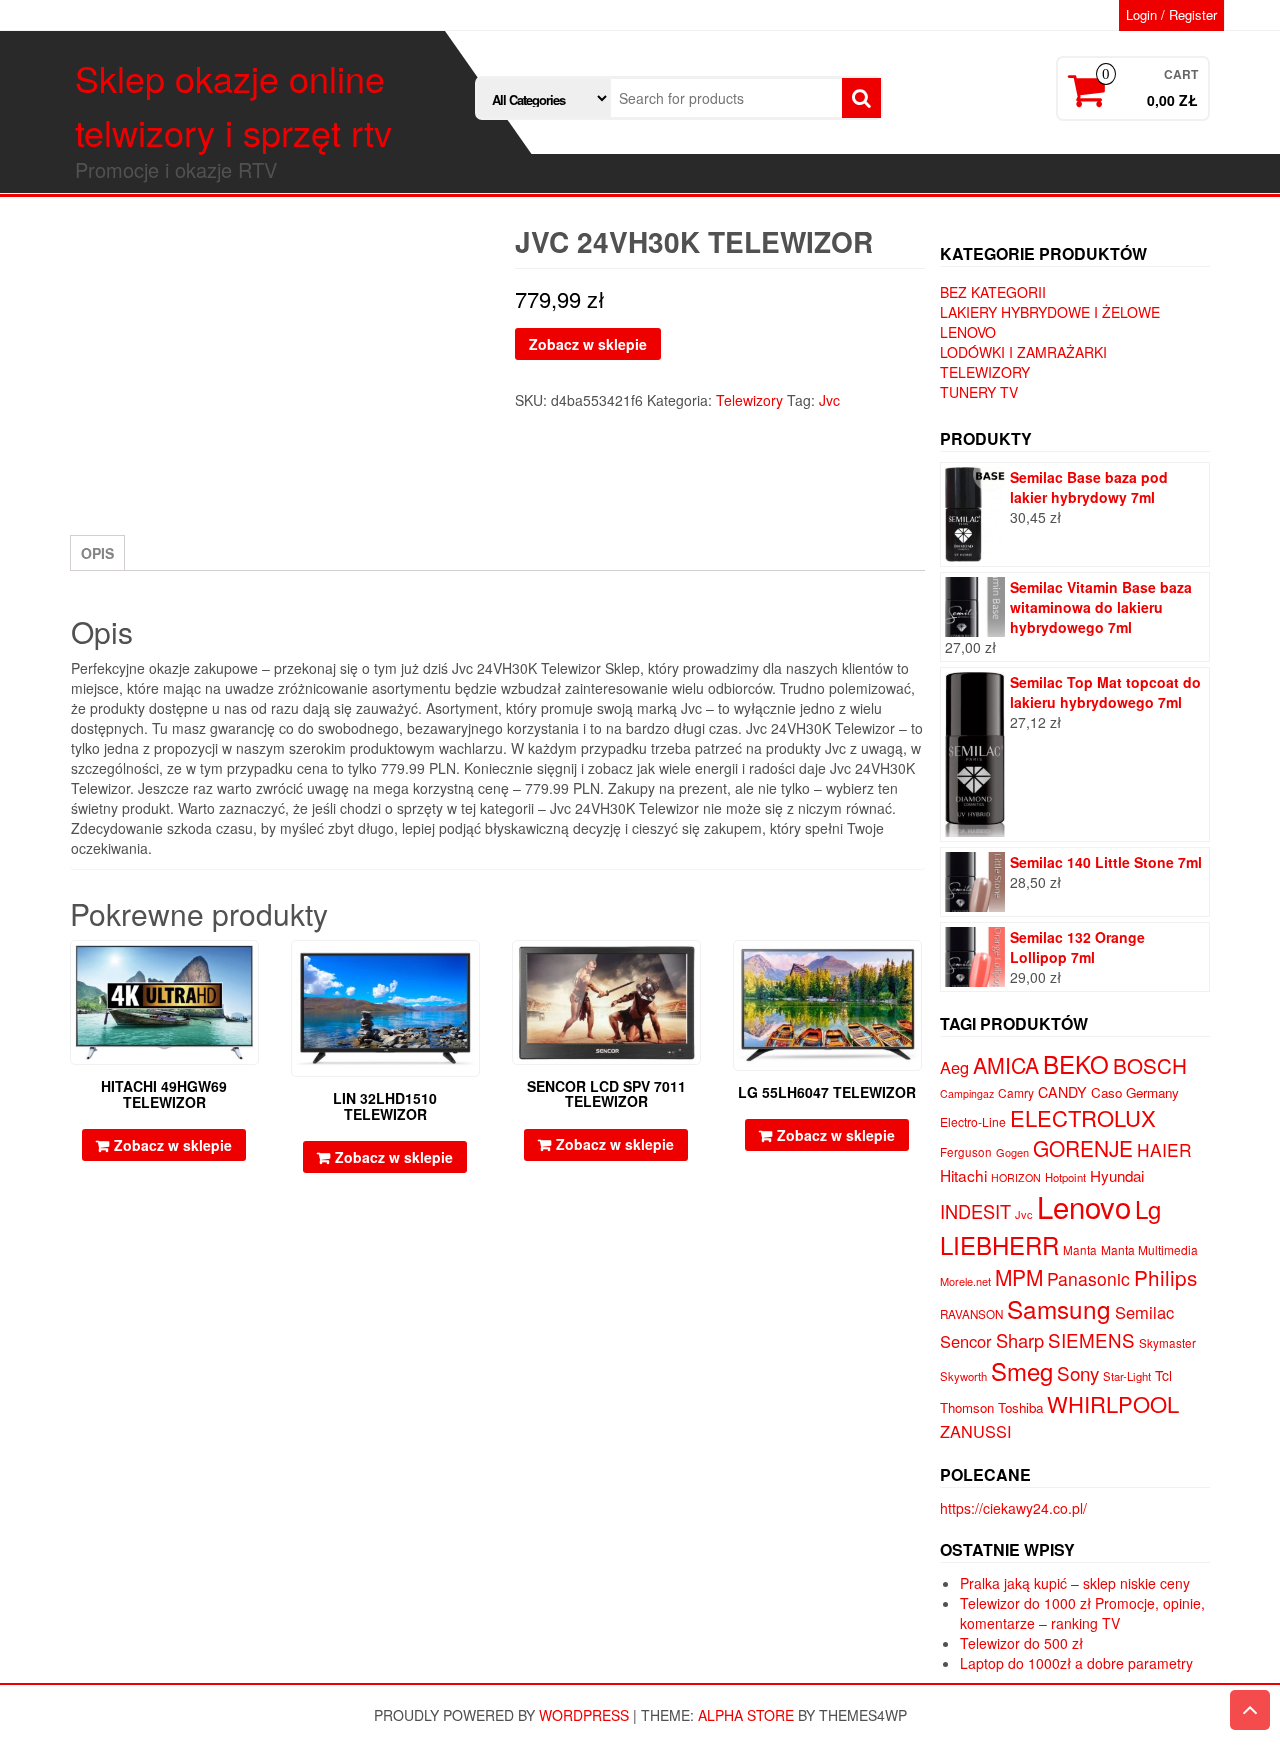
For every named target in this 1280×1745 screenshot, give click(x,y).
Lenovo (968, 332)
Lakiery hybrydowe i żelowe (1050, 312)
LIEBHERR (999, 1244)
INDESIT (975, 1211)
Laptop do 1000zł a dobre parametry (1076, 1663)
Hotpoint (1065, 1177)
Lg (1148, 1208)
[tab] (97, 553)
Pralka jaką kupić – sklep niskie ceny (1075, 1583)
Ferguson (966, 1152)
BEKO (1076, 1063)
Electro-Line (973, 1121)
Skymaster (1167, 1343)
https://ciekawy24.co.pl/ (1013, 1508)
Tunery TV (979, 392)
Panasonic (1088, 1278)
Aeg (954, 1067)
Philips (1165, 1277)
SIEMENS (1091, 1339)
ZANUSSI (976, 1431)
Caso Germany (1135, 1092)
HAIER (1164, 1149)
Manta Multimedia (1149, 1249)
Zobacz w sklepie (588, 344)
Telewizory (749, 400)
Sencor (966, 1341)
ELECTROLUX (1083, 1117)
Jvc (829, 400)
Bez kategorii (993, 292)
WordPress (584, 1715)
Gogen (1012, 1152)
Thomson (967, 1407)
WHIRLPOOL (1113, 1403)
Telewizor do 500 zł (1021, 1643)
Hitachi (963, 1175)
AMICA (1006, 1065)
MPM (1019, 1277)
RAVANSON (971, 1314)
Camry (1016, 1092)
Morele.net (965, 1281)
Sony (1078, 1372)
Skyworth (963, 1376)
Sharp (1020, 1340)
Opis (97, 553)
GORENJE (1083, 1148)
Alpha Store (746, 1715)
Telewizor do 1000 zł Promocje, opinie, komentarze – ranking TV (1082, 1613)
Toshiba (1020, 1407)
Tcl (1163, 1375)
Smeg (1022, 1370)
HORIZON (1016, 1177)
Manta (1080, 1250)
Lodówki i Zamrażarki (1023, 352)
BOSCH (1150, 1065)
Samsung (1059, 1308)
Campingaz (967, 1093)
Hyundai (1117, 1175)
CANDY (1062, 1092)
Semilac (1144, 1312)
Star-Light (1127, 1376)
